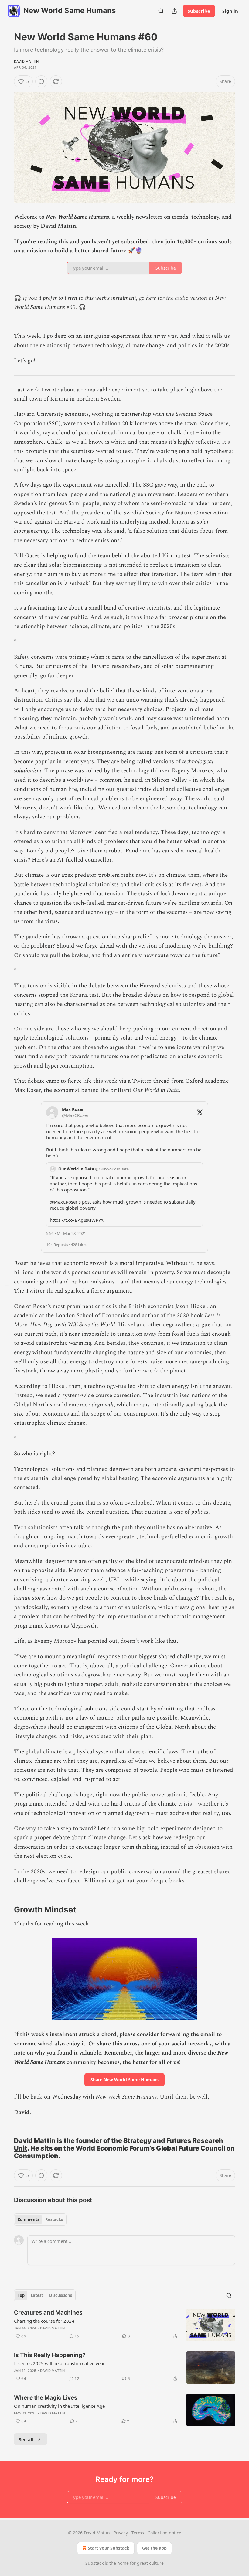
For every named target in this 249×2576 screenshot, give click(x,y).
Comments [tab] (28, 2219)
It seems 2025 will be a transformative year (59, 2363)
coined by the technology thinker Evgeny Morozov (149, 771)
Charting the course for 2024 (44, 2321)
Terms (138, 2533)
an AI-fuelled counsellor (80, 860)
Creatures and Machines (48, 2313)
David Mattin (26, 61)
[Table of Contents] (7, 1288)
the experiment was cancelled (91, 485)
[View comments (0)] (41, 81)
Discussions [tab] (61, 2295)
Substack (94, 2563)
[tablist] (40, 2219)
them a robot (106, 851)
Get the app (154, 2548)
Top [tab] (21, 2295)
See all (26, 2439)
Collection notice (164, 2533)
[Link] (5, 1910)
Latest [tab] (37, 2295)
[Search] (161, 11)
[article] (124, 2325)
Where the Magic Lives (46, 2398)
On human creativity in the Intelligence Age (59, 2406)
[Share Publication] (174, 11)
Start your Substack (109, 2548)
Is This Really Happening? (50, 2355)
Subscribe (199, 11)
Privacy (121, 2533)
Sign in (230, 11)
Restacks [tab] (54, 2219)
